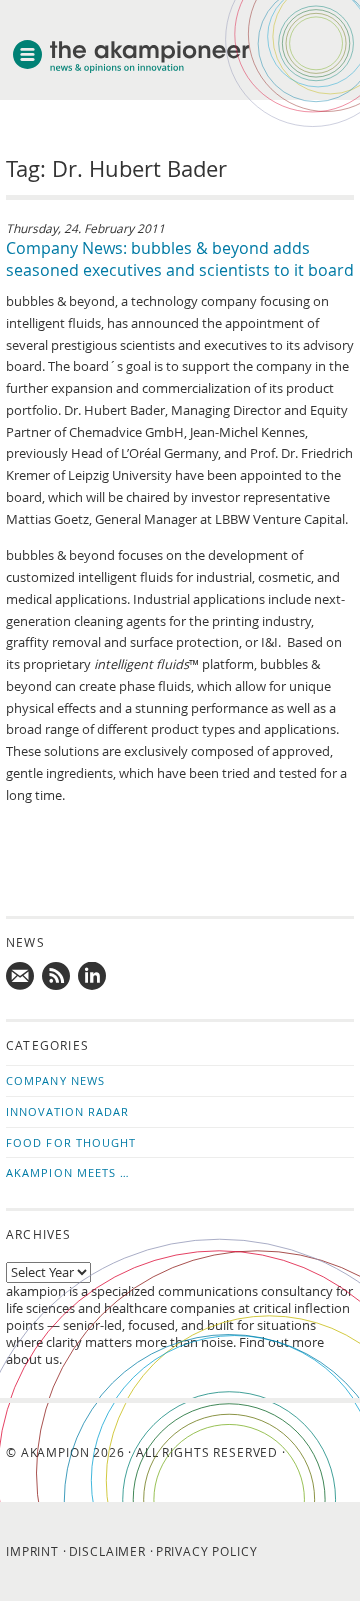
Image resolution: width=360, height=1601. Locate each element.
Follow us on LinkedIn (93, 977)
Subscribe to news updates (57, 977)
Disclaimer (107, 1551)
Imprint (32, 1551)
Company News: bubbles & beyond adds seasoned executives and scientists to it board (180, 259)
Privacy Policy (207, 1551)
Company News (55, 1080)
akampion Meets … (68, 1172)
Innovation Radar (68, 1111)
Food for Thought (71, 1142)
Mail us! (21, 977)
